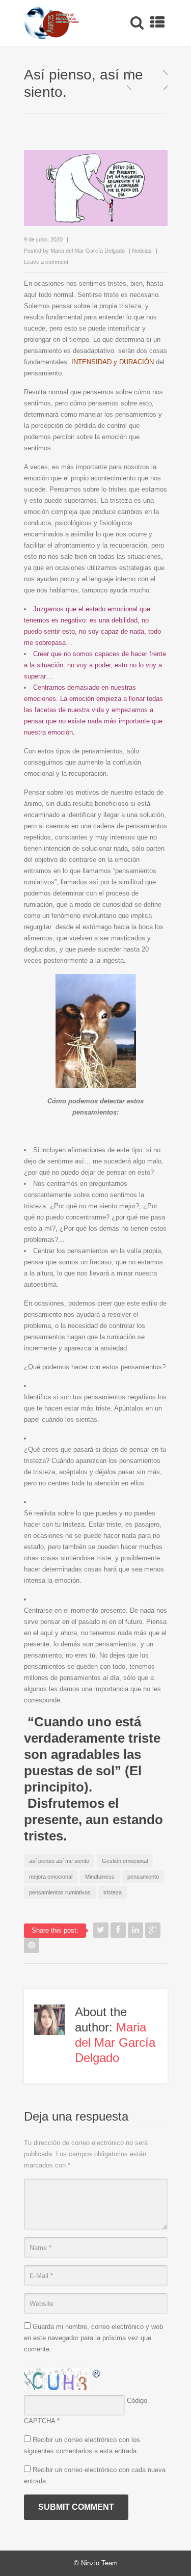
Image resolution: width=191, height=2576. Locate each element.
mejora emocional (51, 1877)
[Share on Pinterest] (32, 1945)
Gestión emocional (125, 1861)
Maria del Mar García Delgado (88, 251)
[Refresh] (97, 2373)
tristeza (113, 1892)
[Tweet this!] (101, 1930)
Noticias (142, 251)
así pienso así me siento (59, 1861)
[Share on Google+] (153, 1930)
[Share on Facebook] (118, 1930)
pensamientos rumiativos (60, 1892)
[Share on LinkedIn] (135, 1930)
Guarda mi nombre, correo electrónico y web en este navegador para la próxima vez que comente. (93, 2338)
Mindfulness (100, 1877)
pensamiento (143, 1877)
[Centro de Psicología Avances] (52, 23)
